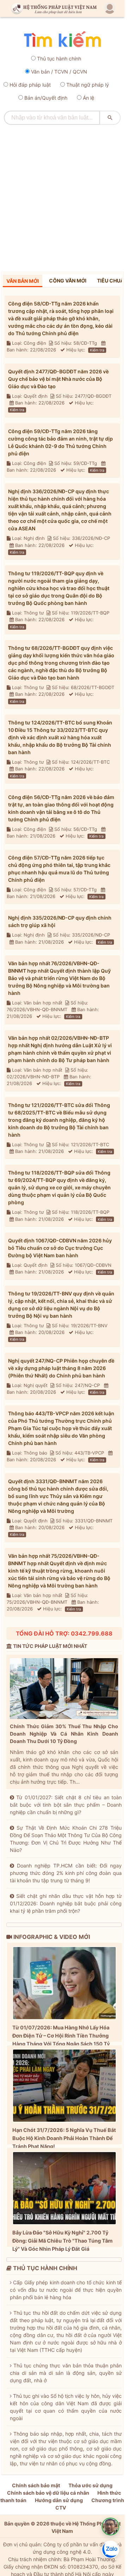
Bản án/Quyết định (46, 98)
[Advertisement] (64, 196)
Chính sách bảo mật (36, 2485)
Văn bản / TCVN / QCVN (59, 72)
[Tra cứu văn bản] (62, 40)
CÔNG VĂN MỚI (68, 281)
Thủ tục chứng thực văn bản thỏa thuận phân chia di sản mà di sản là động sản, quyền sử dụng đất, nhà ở (66, 2373)
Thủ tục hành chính (59, 59)
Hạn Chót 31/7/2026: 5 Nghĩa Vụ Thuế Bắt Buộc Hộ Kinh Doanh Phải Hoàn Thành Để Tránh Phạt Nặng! (64, 2138)
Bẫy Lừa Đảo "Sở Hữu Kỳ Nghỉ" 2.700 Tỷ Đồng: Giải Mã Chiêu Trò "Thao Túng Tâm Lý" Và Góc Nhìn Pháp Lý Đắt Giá (62, 2241)
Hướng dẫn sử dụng (59, 2500)
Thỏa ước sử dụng (90, 2485)
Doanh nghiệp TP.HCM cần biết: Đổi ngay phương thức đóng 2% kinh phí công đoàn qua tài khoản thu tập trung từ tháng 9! (66, 1873)
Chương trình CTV (90, 2504)
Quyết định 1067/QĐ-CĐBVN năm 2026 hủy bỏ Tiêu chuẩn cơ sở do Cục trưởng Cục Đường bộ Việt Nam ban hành (60, 1248)
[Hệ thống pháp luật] (53, 9)
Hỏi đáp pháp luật (30, 85)
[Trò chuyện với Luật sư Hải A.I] (110, 2527)
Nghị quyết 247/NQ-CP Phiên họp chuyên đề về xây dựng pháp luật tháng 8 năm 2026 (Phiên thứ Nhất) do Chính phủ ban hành (61, 1368)
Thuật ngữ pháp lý (88, 85)
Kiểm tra (97, 350)
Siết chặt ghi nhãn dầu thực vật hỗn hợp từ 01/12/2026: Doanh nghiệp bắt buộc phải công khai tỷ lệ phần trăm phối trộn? (66, 1903)
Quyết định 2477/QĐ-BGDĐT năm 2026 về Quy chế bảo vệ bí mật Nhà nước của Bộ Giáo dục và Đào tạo (58, 379)
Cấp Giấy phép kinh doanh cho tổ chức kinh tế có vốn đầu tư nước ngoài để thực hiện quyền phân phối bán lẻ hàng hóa (66, 2290)
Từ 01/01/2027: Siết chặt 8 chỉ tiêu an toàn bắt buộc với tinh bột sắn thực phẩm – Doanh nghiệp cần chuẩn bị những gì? (66, 1805)
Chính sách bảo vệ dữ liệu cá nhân (48, 2493)
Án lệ (89, 98)
